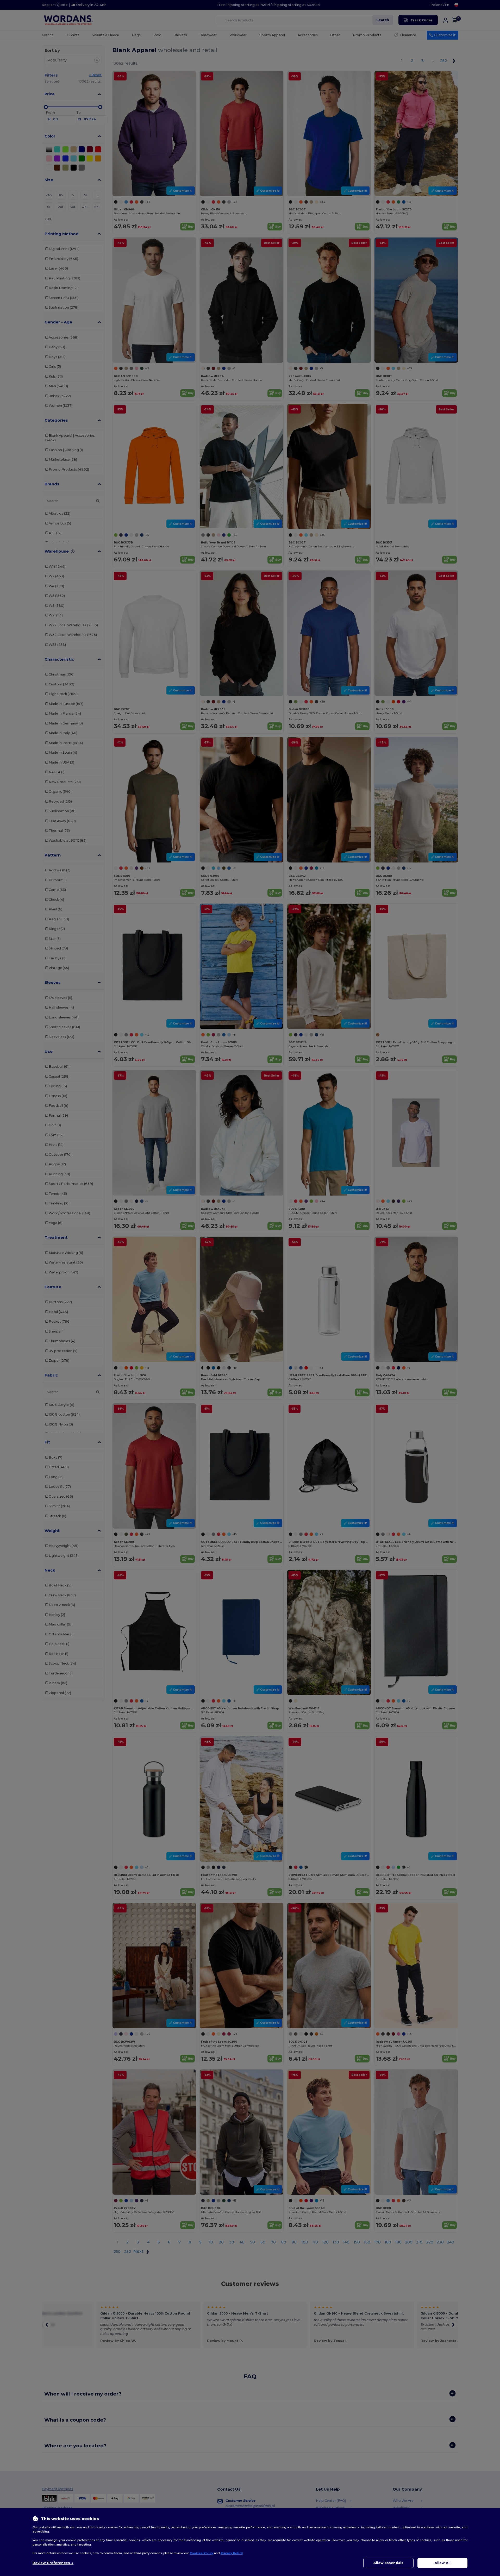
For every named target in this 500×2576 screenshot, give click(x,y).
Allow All (443, 2563)
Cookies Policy (201, 2553)
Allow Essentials (388, 2563)
